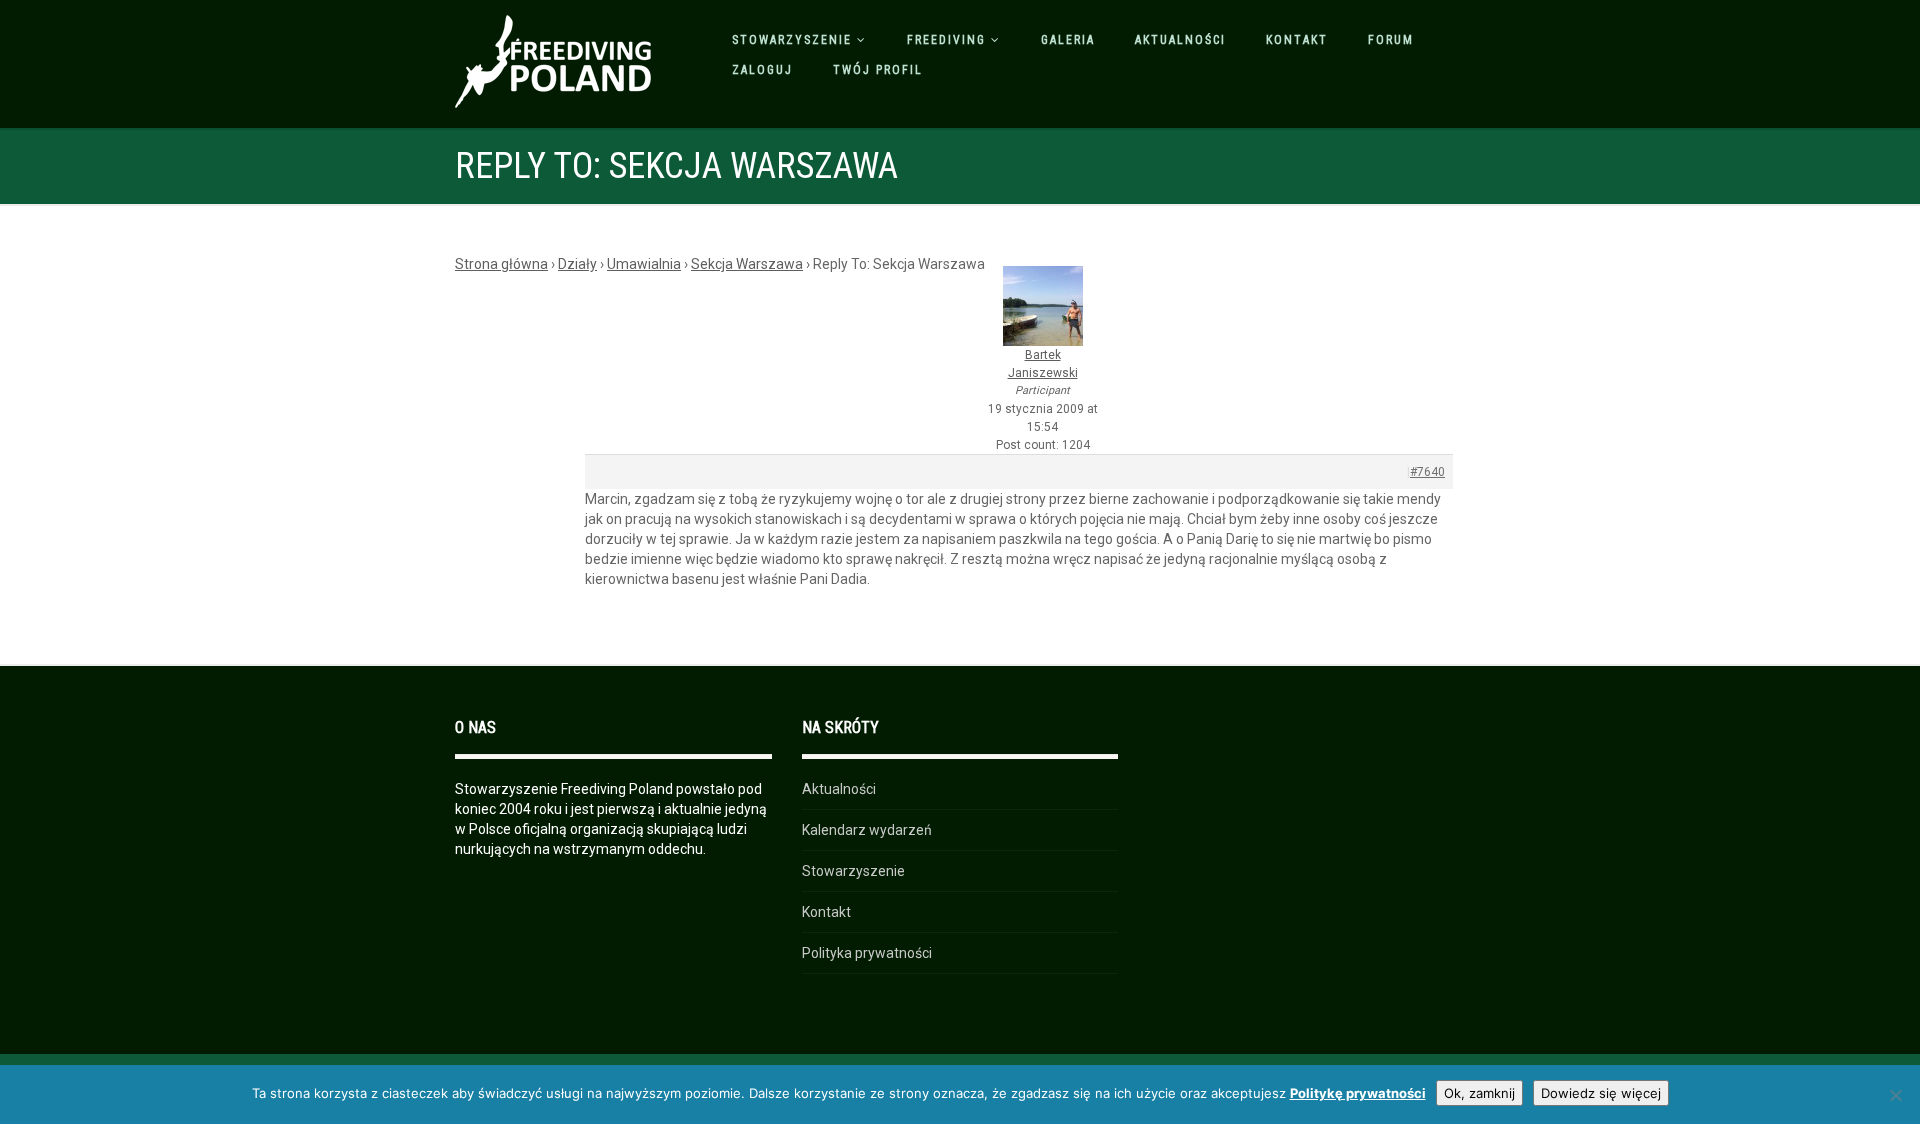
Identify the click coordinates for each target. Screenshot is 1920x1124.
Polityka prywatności (867, 953)
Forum (1391, 40)
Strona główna (501, 264)
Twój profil (878, 70)
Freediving (946, 40)
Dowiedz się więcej (1601, 1093)
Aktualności (1180, 40)
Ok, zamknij (1479, 1093)
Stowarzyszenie (792, 40)
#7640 (1427, 472)
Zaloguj (762, 70)
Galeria (1068, 40)
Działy (577, 264)
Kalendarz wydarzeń (867, 830)
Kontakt (1297, 40)
